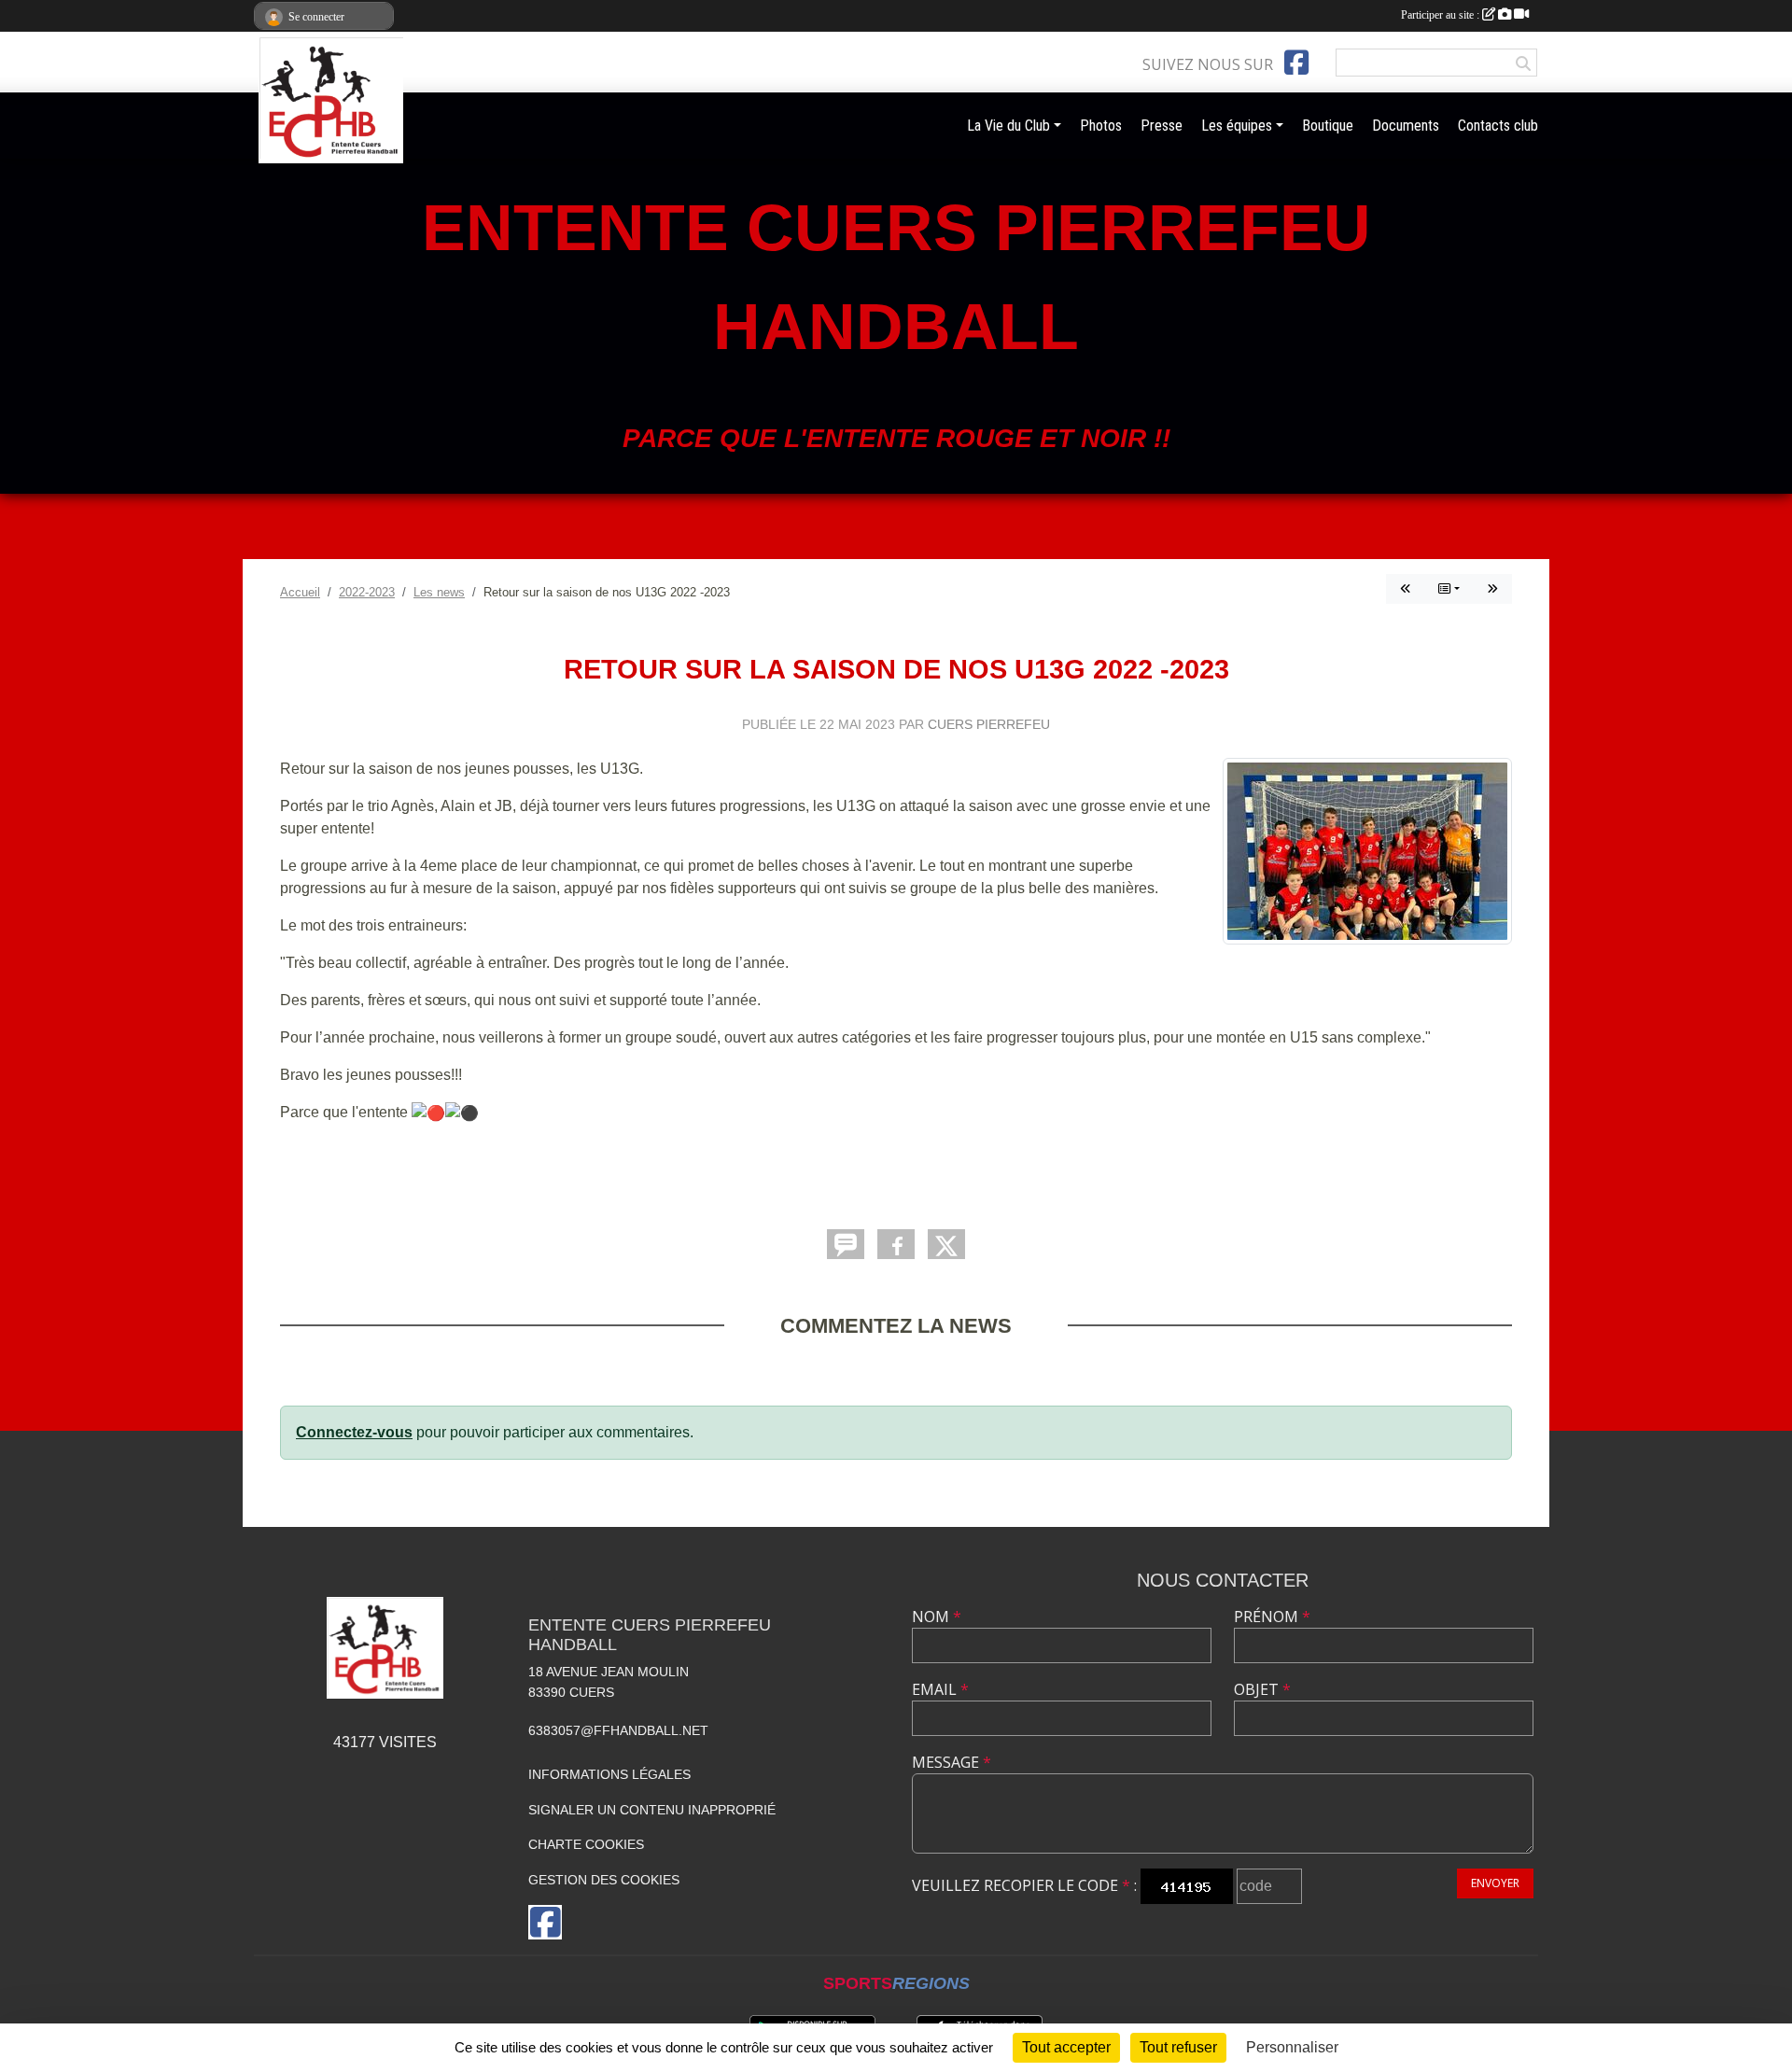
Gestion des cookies (604, 1880)
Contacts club (1498, 126)
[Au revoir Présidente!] (1406, 589)
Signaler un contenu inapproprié (652, 1810)
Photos (1101, 126)
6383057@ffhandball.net (618, 1730)
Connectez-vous (354, 1432)
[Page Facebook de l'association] (1296, 63)
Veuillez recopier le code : (1024, 1885)
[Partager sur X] (946, 1244)
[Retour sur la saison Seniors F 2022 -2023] (1492, 589)
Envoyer (1495, 1883)
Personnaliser (1292, 2047)
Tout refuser (1178, 2047)
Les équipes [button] (1237, 126)
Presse (1162, 126)
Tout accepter (1066, 2047)
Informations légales (609, 1774)
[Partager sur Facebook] (896, 1244)
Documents (1406, 126)
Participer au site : (1442, 15)
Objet (1262, 1689)
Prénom (1272, 1617)
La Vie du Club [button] (1008, 126)
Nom (937, 1617)
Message (952, 1762)
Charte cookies (586, 1844)
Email (940, 1689)
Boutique (1328, 126)
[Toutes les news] (1449, 589)
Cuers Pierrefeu (989, 724)
